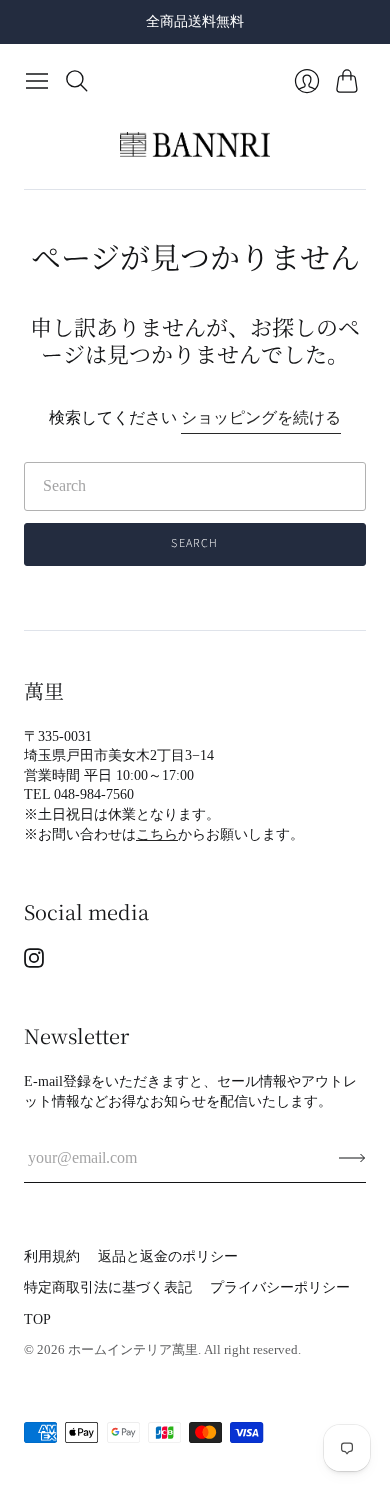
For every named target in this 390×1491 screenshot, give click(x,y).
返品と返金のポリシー (168, 1256)
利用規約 (52, 1256)
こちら (157, 834)
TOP (37, 1319)
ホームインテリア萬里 (133, 1349)
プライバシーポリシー (280, 1287)
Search (194, 543)
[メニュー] (37, 81)
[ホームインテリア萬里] (195, 145)
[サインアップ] (352, 1158)
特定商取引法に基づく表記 (108, 1287)
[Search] (77, 81)
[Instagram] (34, 962)
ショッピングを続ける (261, 417)
